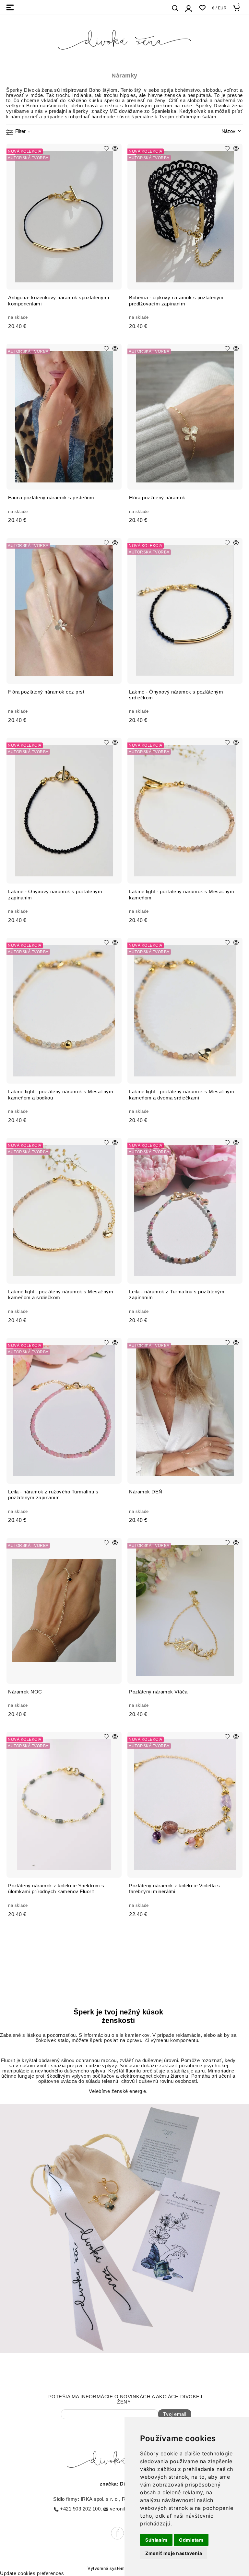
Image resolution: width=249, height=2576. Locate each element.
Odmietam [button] (191, 2540)
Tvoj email (175, 2414)
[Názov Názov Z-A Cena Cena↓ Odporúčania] (223, 131)
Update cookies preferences (32, 2573)
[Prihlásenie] (189, 8)
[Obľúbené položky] (202, 8)
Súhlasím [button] (156, 2540)
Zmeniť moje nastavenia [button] (174, 2553)
